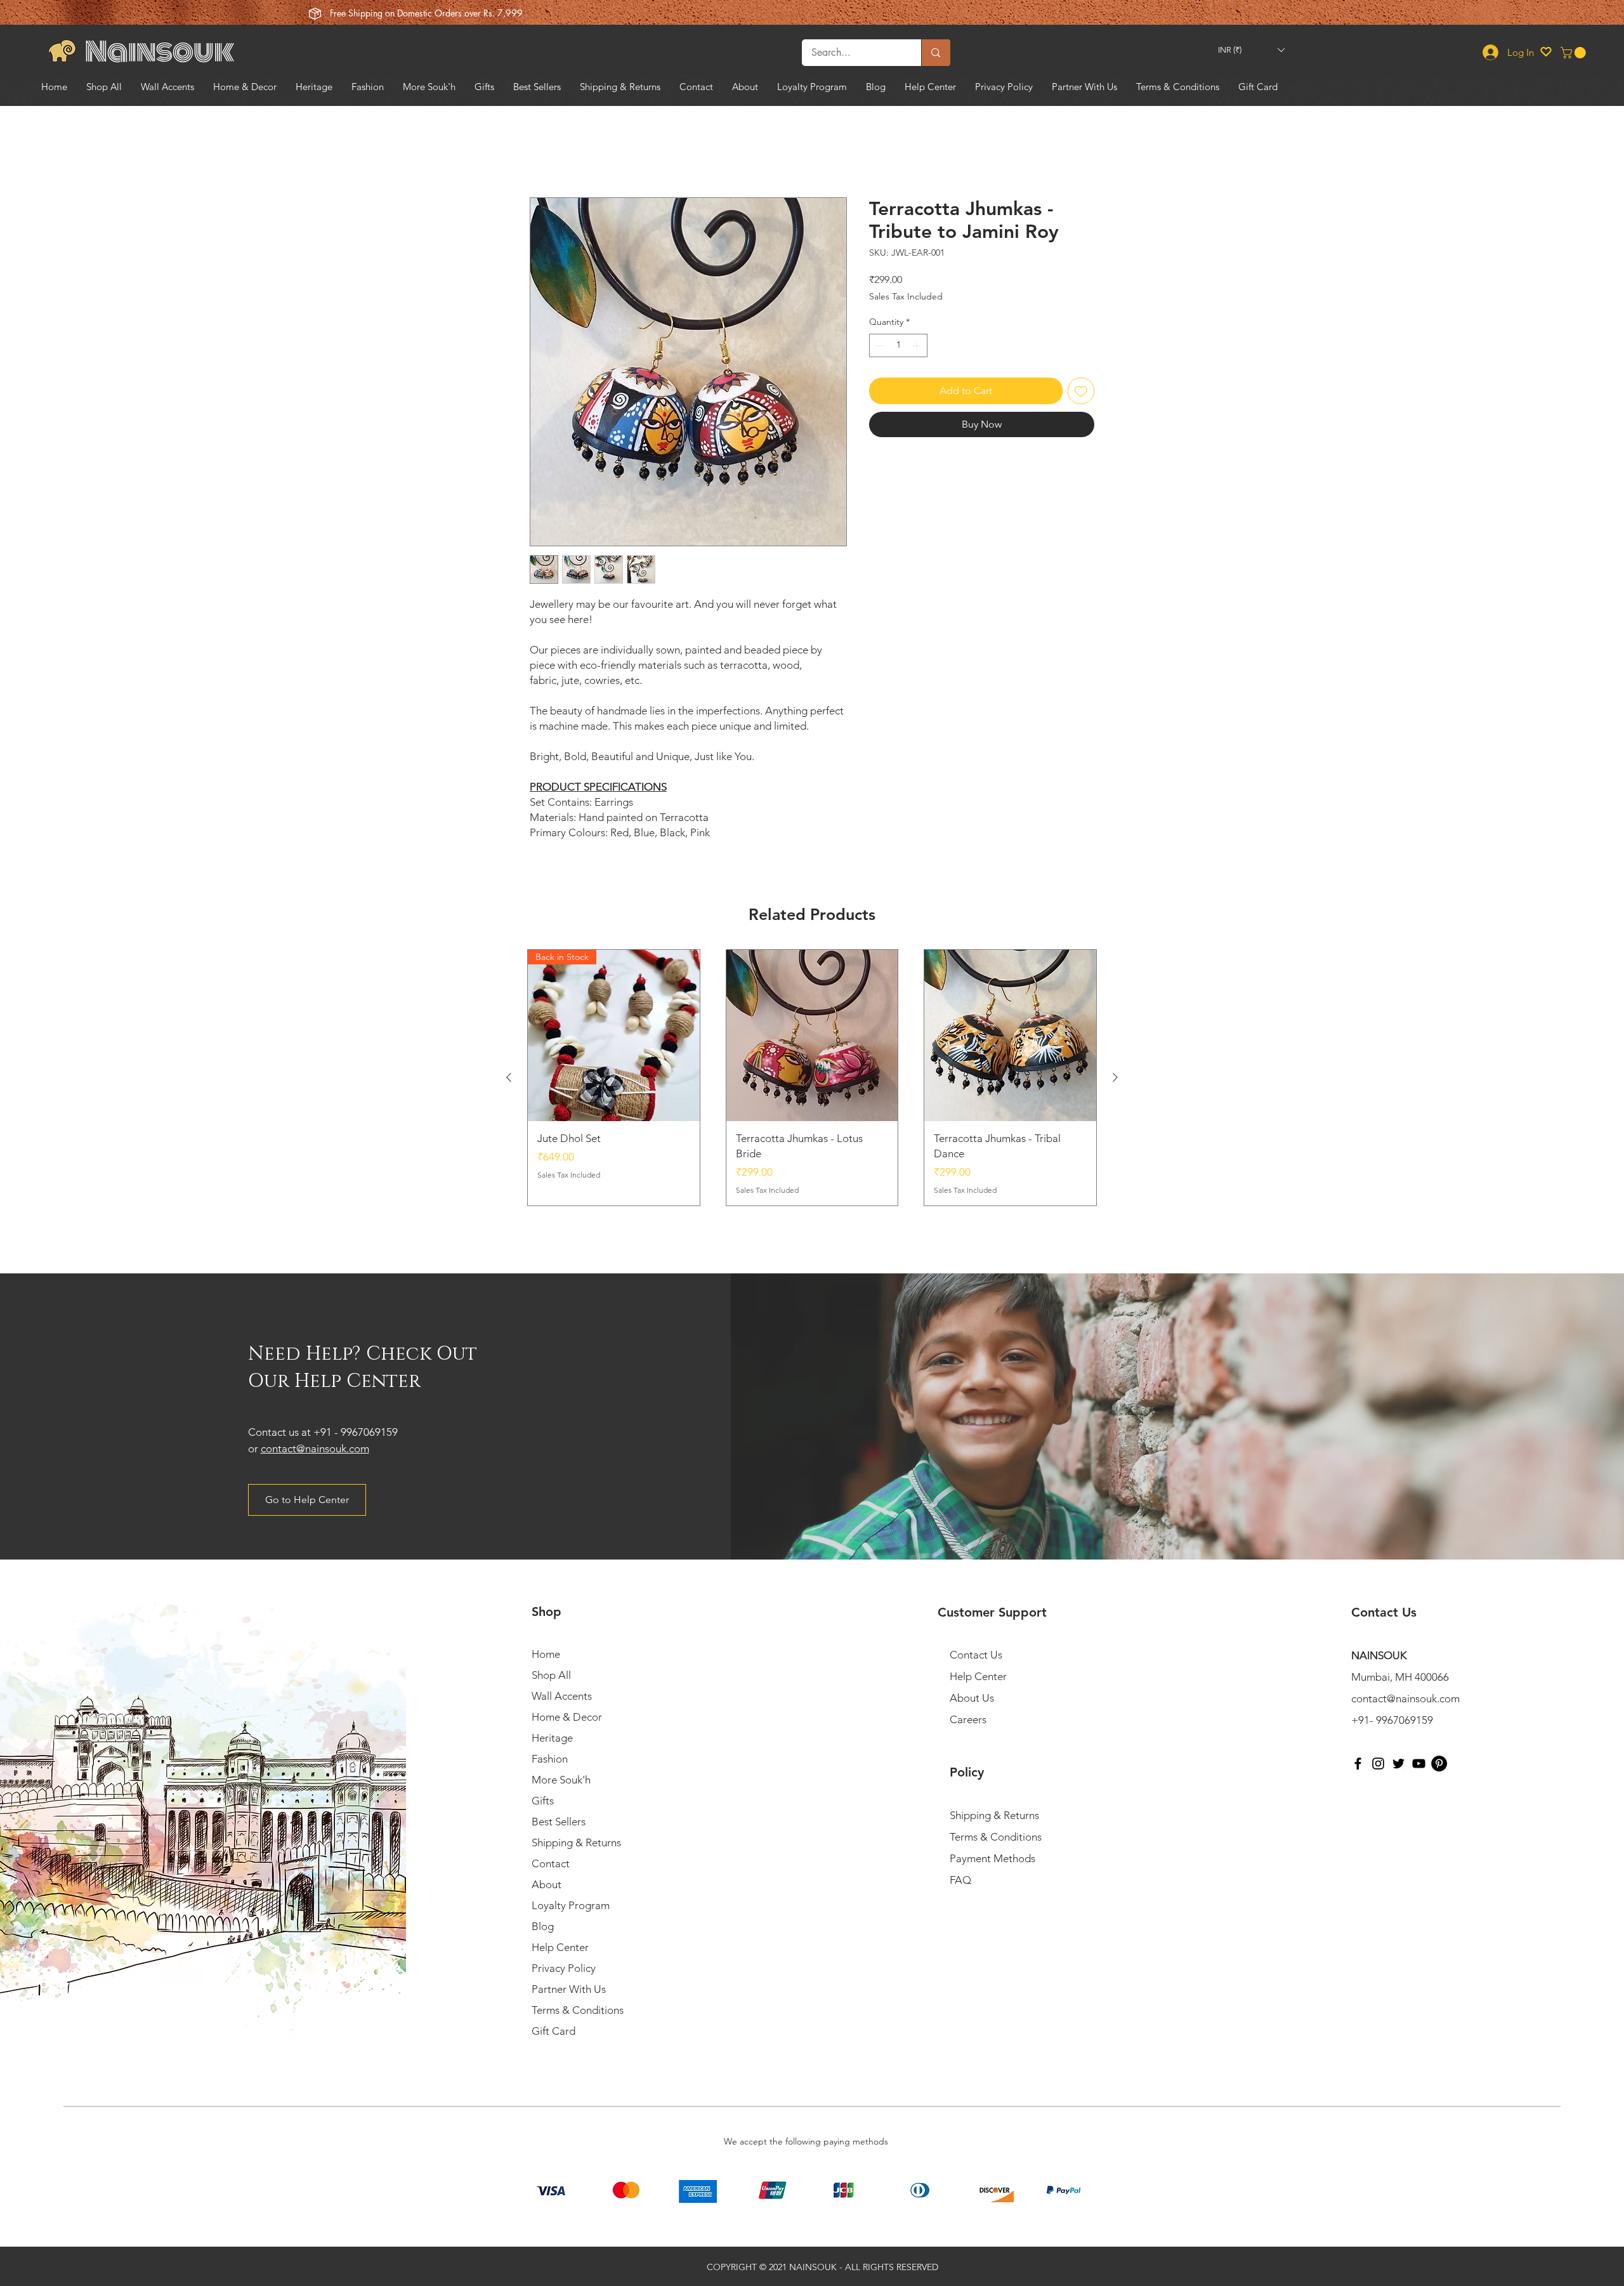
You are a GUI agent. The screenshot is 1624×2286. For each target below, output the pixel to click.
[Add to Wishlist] (1081, 391)
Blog (543, 1926)
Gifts (543, 1801)
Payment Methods (994, 1858)
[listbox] (1251, 50)
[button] (1251, 50)
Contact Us (976, 1655)
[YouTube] (1419, 1764)
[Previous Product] (509, 1077)
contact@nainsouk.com (315, 1448)
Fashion (550, 1759)
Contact (551, 1863)
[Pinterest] (1439, 1764)
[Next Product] (1115, 1077)
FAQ (960, 1880)
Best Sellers (559, 1822)
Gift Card (553, 2031)
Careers (968, 1719)
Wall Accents (562, 1696)
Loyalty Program (571, 1905)
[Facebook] (1358, 1764)
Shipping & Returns (576, 1843)
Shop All (551, 1675)
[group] (812, 1078)
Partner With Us (569, 1989)
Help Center (560, 1947)
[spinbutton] (898, 345)
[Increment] (918, 345)
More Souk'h (561, 1780)
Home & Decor (567, 1717)
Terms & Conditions (578, 2010)
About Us (972, 1698)
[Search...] (935, 53)
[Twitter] (1398, 1764)
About (547, 1884)
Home (544, 151)
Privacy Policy (564, 1968)
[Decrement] (879, 345)
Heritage (552, 1738)
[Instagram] (1378, 1764)
